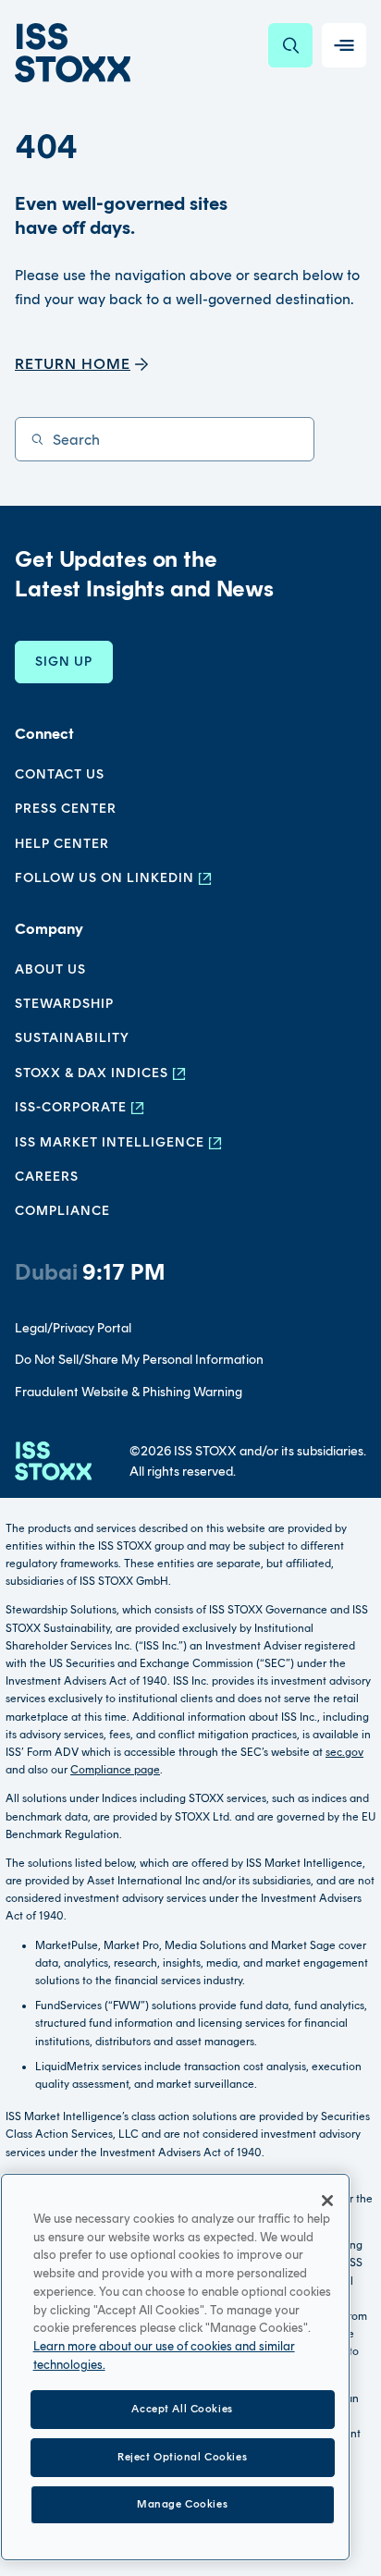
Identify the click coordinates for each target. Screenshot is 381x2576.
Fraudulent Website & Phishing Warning (129, 1392)
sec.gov (344, 1752)
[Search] (290, 45)
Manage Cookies (182, 2504)
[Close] (327, 2201)
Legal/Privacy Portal (73, 1328)
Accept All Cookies (182, 2409)
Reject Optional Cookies (182, 2457)
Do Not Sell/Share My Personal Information (139, 1360)
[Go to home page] (73, 53)
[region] (175, 2367)
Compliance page (115, 1770)
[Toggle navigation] (344, 45)
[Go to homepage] (53, 1462)
